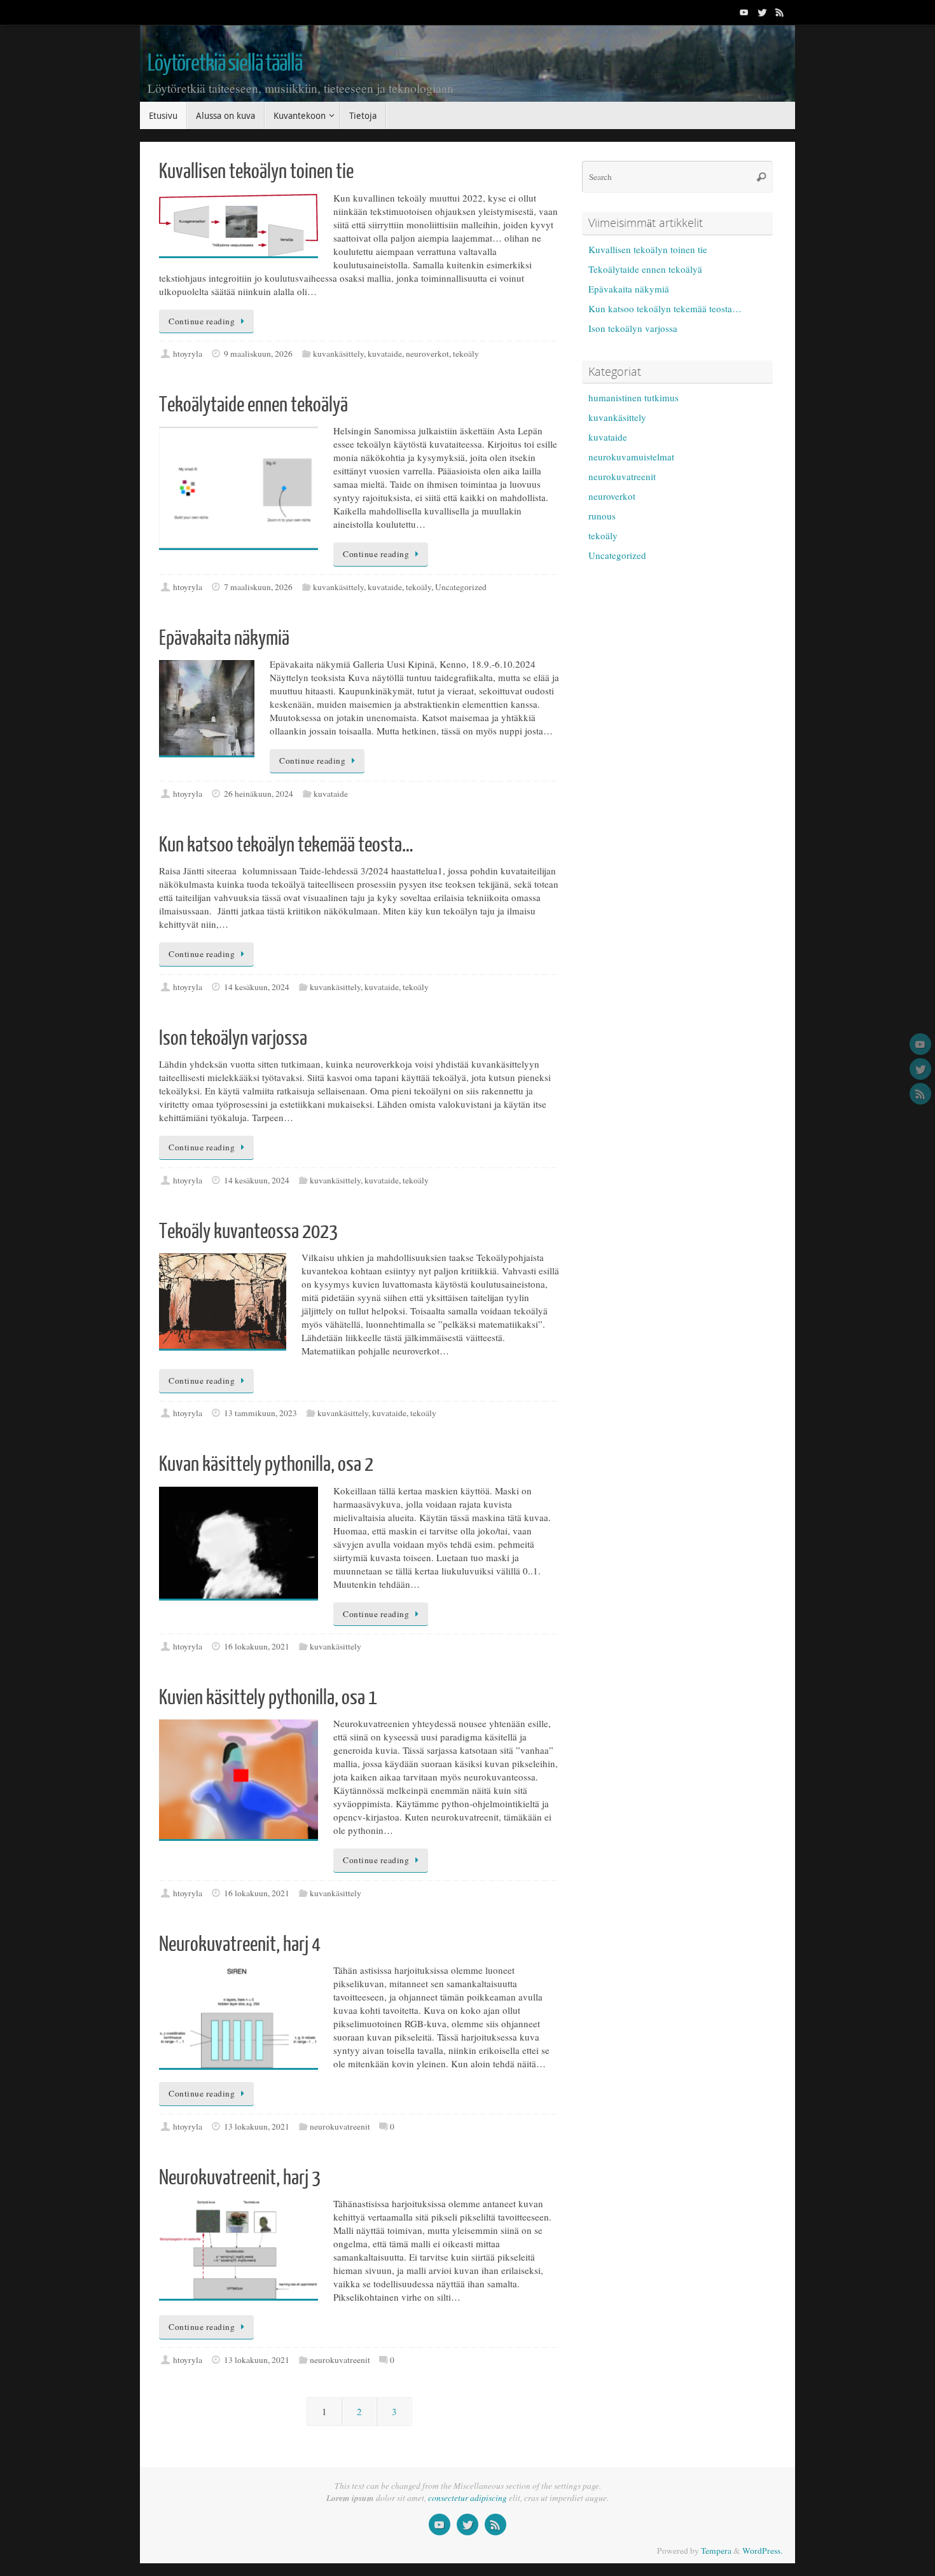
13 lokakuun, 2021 (257, 2126)
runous (602, 516)
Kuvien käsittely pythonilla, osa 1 (268, 1698)
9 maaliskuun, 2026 (258, 354)
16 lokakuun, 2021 (257, 1646)
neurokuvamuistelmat (631, 457)
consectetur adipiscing (468, 2498)
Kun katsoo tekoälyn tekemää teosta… (286, 845)
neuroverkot (427, 354)
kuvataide (385, 354)
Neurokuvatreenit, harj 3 (240, 2178)
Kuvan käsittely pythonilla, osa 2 (266, 1464)
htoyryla (188, 354)
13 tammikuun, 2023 (260, 1413)
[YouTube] (744, 12)
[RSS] (780, 12)
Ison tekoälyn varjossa (233, 1038)
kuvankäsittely (338, 354)
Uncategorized (461, 587)
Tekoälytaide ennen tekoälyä (253, 405)
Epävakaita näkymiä (224, 638)
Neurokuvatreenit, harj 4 (240, 1945)
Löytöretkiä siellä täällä (225, 64)
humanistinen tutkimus (634, 397)
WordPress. (762, 2551)
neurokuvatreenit (340, 2126)
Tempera (716, 2551)
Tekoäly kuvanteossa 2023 (248, 1232)
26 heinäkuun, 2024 (259, 794)
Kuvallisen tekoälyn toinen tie (256, 172)
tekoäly (466, 354)
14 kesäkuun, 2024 (257, 987)
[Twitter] (762, 12)
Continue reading (202, 321)
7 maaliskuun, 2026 (258, 587)
